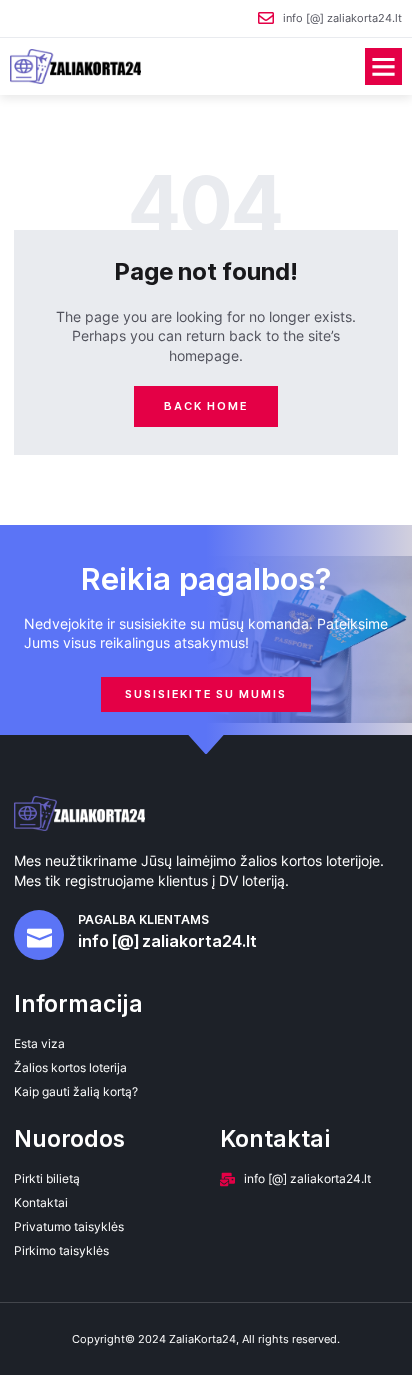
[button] (384, 67)
